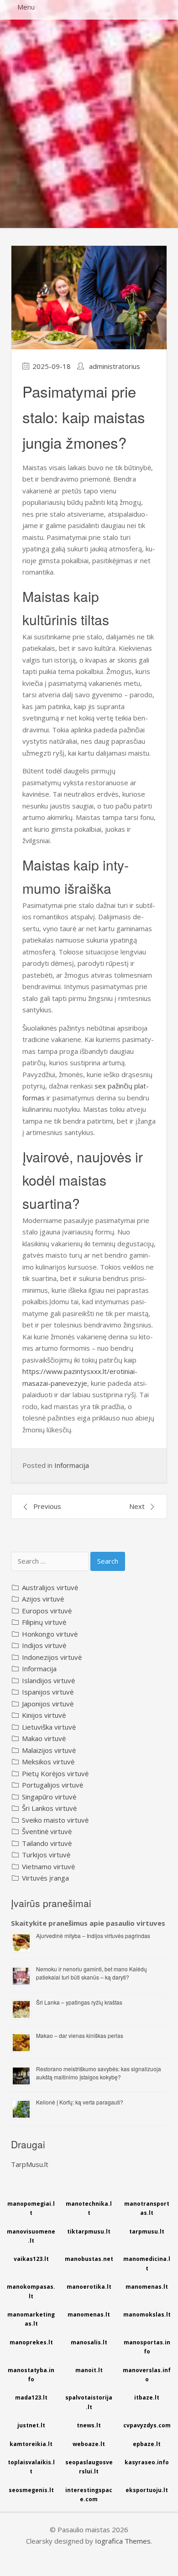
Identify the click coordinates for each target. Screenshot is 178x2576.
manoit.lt (89, 2370)
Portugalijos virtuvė (52, 1785)
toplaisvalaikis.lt (31, 2467)
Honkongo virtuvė (50, 1634)
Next (137, 1506)
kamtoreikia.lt (31, 2444)
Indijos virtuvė (44, 1645)
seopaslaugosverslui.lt (89, 2467)
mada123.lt (31, 2397)
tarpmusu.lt (147, 2231)
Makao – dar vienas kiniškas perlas (80, 2035)
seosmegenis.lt (31, 2490)
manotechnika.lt (89, 2208)
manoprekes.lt (31, 2342)
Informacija (72, 1465)
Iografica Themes (123, 2541)
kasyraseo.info (147, 2462)
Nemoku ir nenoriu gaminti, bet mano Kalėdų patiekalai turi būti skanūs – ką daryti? (92, 1973)
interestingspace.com (89, 2495)
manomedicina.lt (147, 2263)
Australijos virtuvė (50, 1587)
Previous (47, 1506)
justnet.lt (31, 2425)
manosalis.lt (89, 2342)
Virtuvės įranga (45, 1878)
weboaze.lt (89, 2444)
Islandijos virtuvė (48, 1680)
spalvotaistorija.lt (89, 2402)
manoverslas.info (147, 2375)
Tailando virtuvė (47, 1843)
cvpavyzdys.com (147, 2425)
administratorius (115, 366)
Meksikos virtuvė (48, 1762)
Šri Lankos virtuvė (49, 1808)
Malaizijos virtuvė (49, 1750)
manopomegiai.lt (31, 2208)
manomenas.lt (147, 2287)
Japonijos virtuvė (48, 1704)
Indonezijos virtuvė (52, 1657)
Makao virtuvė (44, 1738)
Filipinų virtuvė (44, 1622)
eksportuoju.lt (147, 2490)
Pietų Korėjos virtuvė (55, 1773)
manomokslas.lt (147, 2314)
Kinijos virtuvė (44, 1715)
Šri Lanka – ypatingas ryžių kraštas (79, 2002)
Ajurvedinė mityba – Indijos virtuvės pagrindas (93, 1936)
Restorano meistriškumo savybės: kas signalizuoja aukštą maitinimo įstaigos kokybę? (99, 2073)
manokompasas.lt (31, 2291)
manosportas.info (147, 2347)
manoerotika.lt (89, 2287)
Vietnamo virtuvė (48, 1866)
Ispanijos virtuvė (48, 1692)
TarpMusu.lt (30, 2164)
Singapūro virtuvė (49, 1797)
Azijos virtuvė (43, 1599)
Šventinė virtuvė (47, 1831)
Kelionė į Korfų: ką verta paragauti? (80, 2102)
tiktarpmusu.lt (89, 2231)
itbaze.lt (147, 2397)
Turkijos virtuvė (46, 1855)
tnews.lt (89, 2425)
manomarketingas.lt (31, 2319)
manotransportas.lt (147, 2208)
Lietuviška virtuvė (49, 1727)
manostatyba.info (31, 2375)
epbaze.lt (147, 2444)
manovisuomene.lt (31, 2236)
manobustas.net (89, 2259)
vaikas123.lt (31, 2259)
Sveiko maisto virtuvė (55, 1820)
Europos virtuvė (47, 1611)
